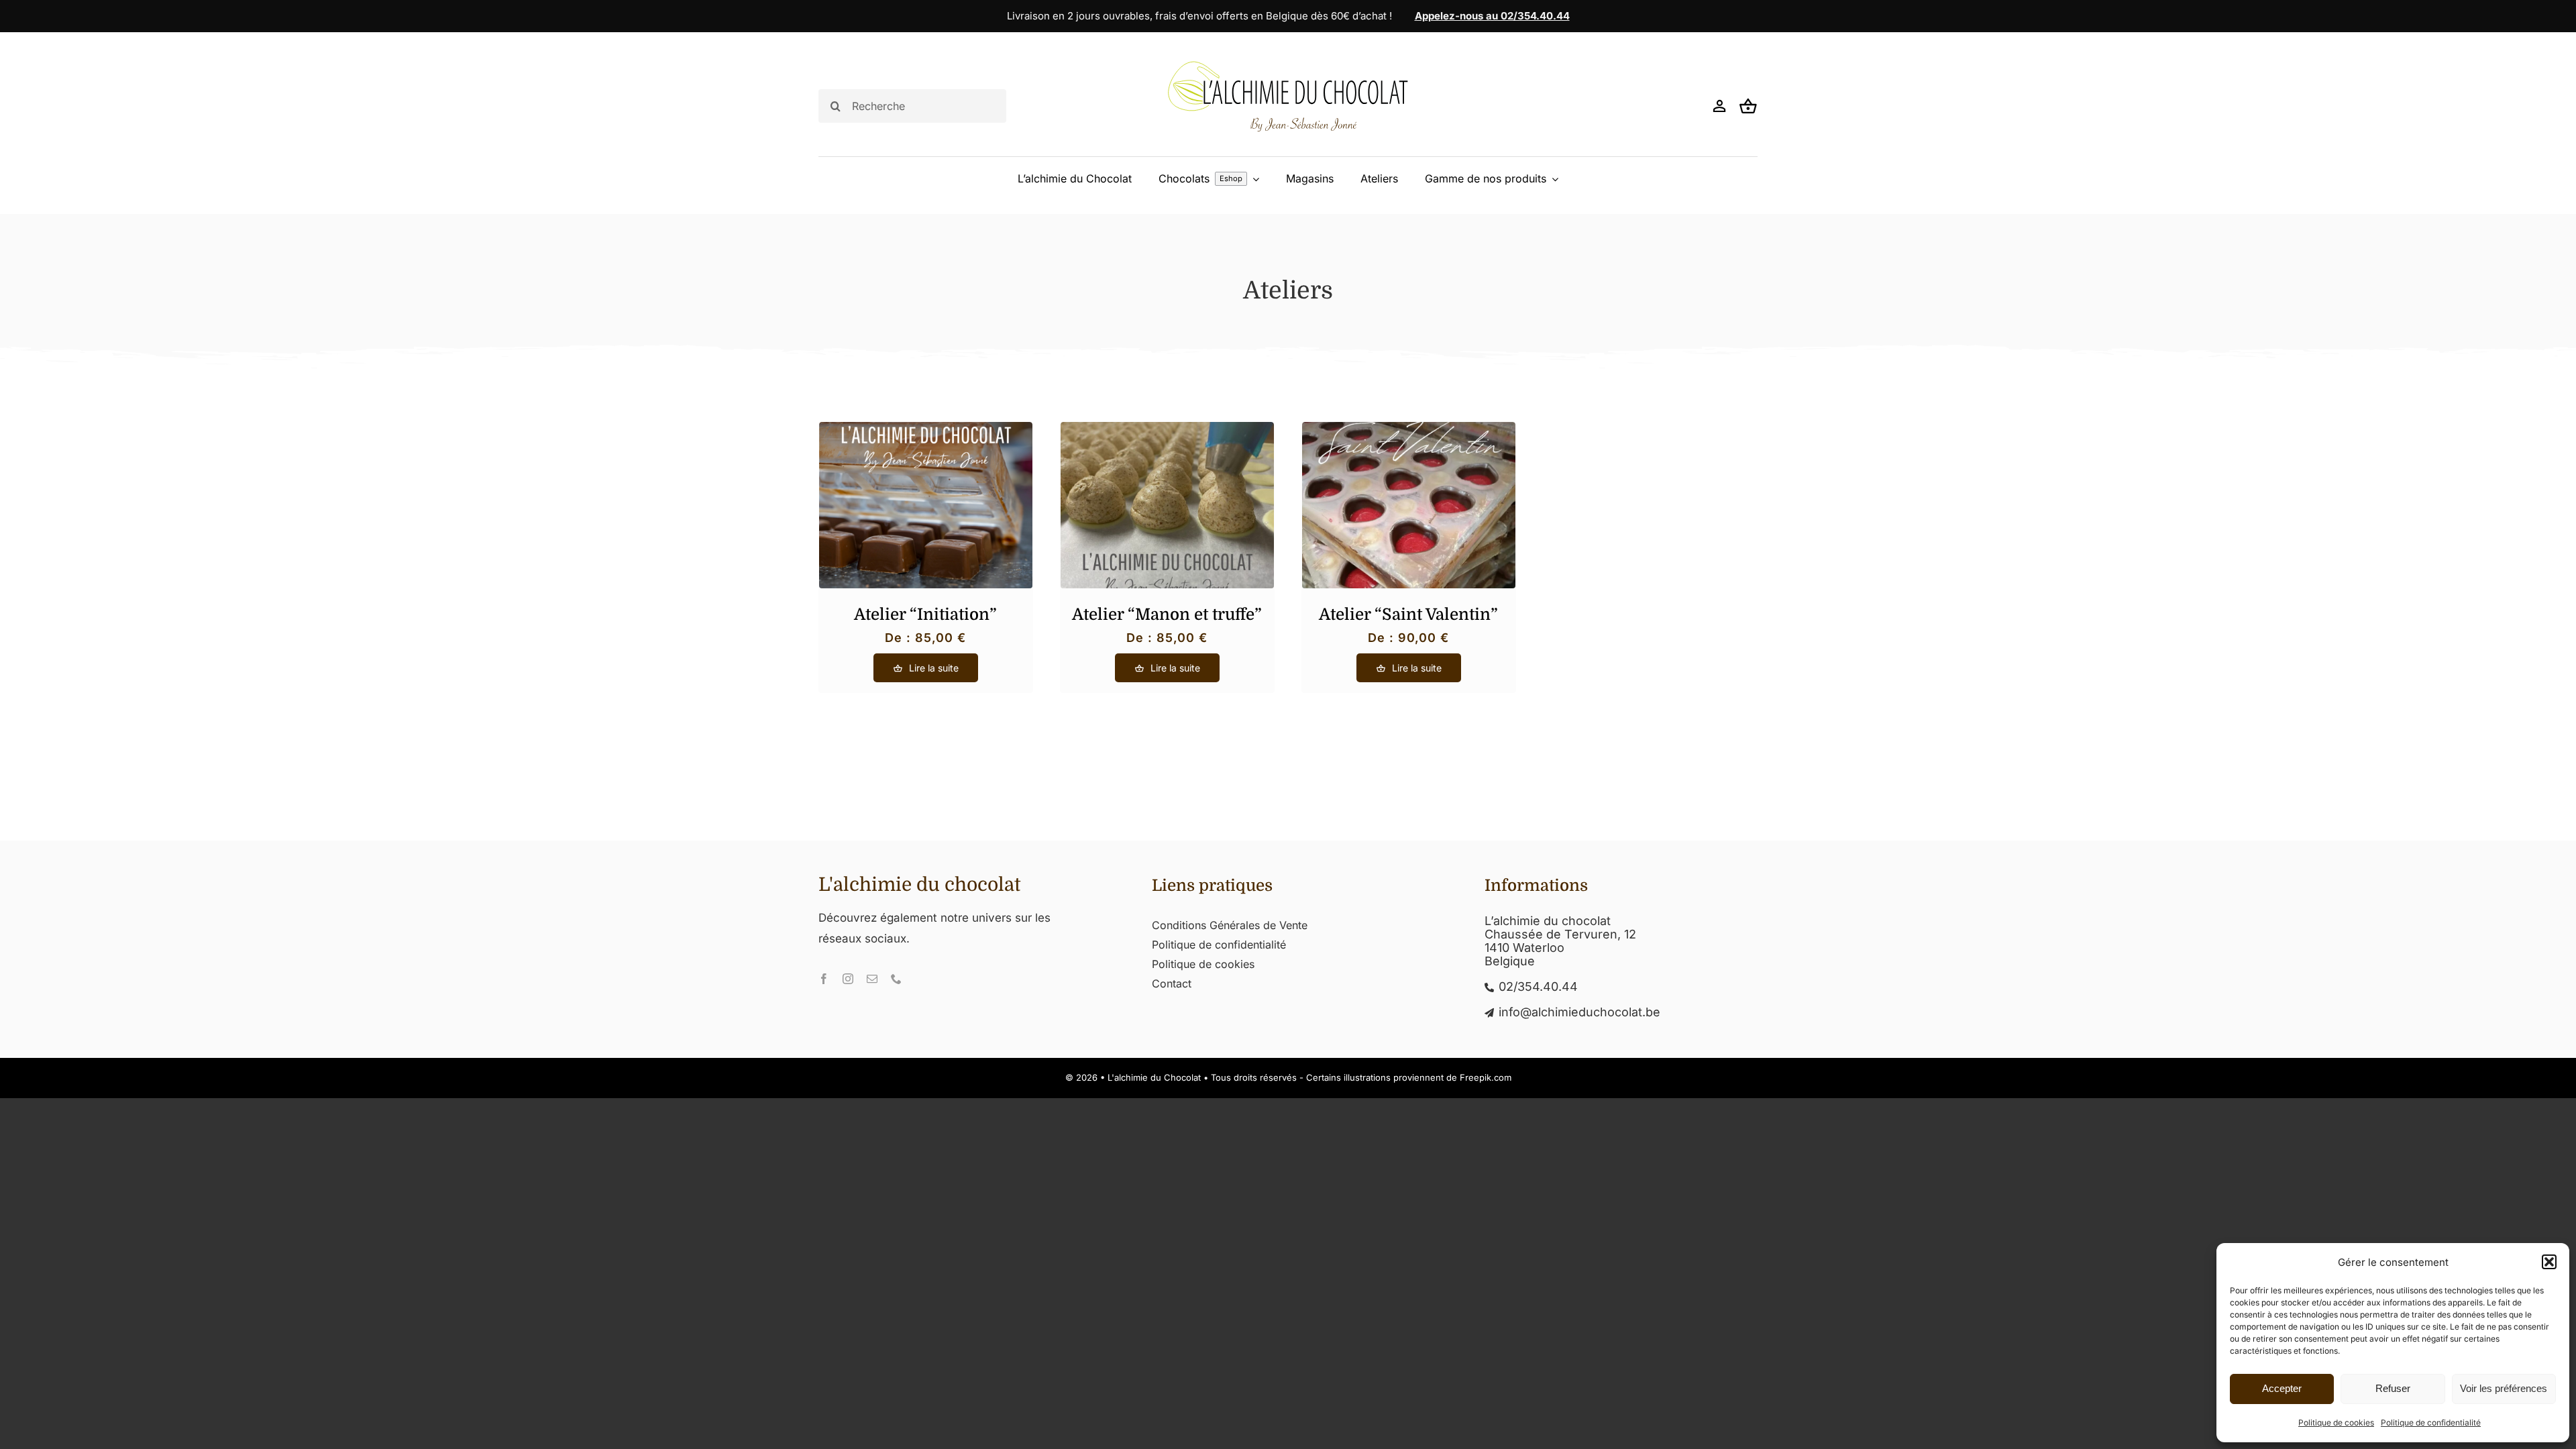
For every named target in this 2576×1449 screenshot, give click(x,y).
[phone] (896, 979)
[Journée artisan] (926, 428)
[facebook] (824, 979)
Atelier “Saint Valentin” (1408, 614)
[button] (2549, 1262)
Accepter (2282, 1388)
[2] (1409, 428)
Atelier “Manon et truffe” (1167, 614)
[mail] (872, 979)
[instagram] (848, 979)
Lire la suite (934, 668)
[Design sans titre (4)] (1167, 428)
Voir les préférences (2504, 1388)
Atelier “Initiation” (925, 614)
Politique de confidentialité (2431, 1423)
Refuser (2393, 1388)
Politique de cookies (2336, 1423)
